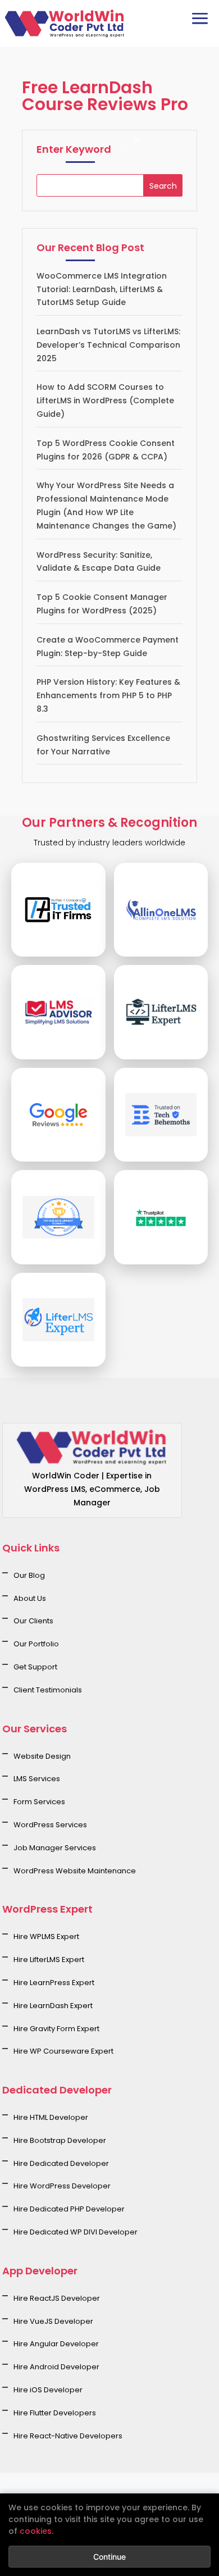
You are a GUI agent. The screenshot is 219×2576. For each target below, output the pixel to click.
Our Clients (33, 1621)
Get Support (35, 1667)
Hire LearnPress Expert (54, 1983)
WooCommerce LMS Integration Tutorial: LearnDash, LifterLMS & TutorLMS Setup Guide (102, 289)
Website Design (42, 1756)
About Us (30, 1598)
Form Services (39, 1802)
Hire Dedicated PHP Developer (69, 2209)
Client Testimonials (48, 1690)
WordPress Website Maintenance (75, 1871)
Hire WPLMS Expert (46, 1936)
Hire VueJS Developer (53, 2321)
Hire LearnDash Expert (53, 2006)
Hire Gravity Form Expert (56, 2029)
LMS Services (37, 1779)
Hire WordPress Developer (62, 2186)
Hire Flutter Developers (55, 2413)
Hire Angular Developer (56, 2344)
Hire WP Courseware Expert (63, 2051)
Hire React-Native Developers (68, 2436)
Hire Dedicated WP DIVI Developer (76, 2232)
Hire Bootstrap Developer (60, 2140)
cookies (36, 2531)
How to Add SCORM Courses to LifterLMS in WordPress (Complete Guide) (105, 400)
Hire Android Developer (56, 2367)
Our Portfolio (36, 1644)
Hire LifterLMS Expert (49, 1960)
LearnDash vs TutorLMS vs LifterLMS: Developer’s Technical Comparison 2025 (108, 345)
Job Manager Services (55, 1848)
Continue (109, 2557)
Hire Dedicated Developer (61, 2163)
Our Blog (29, 1575)
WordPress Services (50, 1825)
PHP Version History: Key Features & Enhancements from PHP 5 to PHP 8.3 (108, 695)
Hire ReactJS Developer (57, 2298)
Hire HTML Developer (51, 2117)
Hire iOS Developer (48, 2390)
